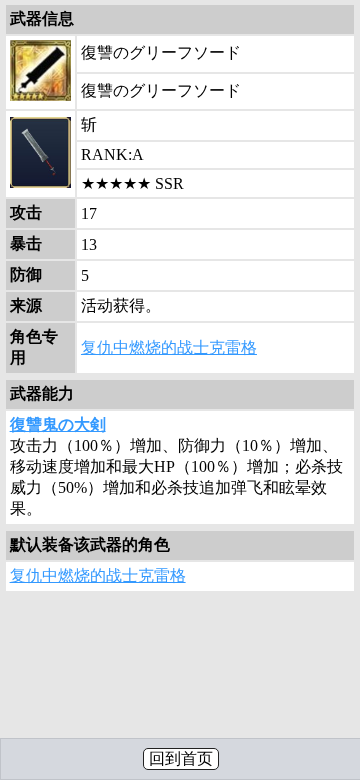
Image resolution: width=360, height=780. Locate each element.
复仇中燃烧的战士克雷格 (169, 347)
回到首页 (181, 758)
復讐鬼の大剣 (58, 424)
